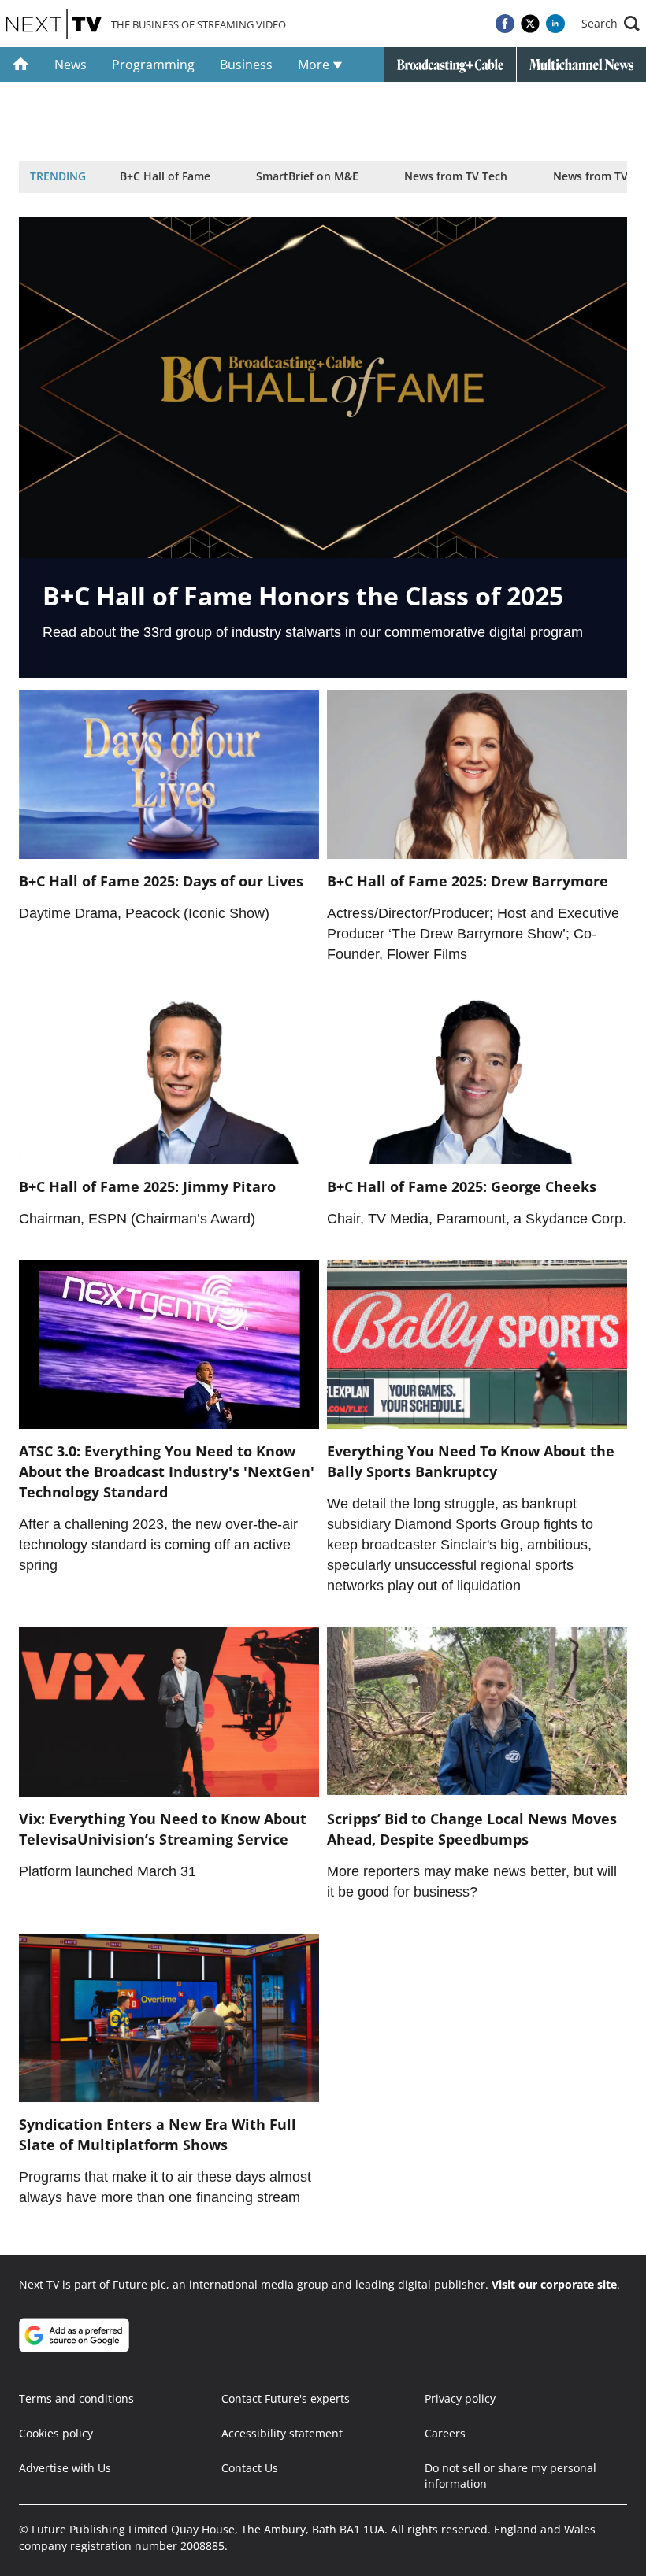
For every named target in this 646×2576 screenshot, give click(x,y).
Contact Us (250, 2468)
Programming (153, 65)
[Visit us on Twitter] (530, 24)
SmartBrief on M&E (307, 176)
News (71, 65)
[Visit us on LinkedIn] (555, 24)
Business (246, 65)
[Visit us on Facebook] (505, 24)
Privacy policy (460, 2398)
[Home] (21, 65)
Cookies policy (56, 2433)
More (315, 65)
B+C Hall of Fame (165, 176)
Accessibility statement (282, 2433)
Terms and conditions (76, 2398)
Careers (445, 2433)
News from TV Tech (456, 176)
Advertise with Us (65, 2468)
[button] (611, 24)
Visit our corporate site (554, 2284)
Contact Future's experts (286, 2398)
